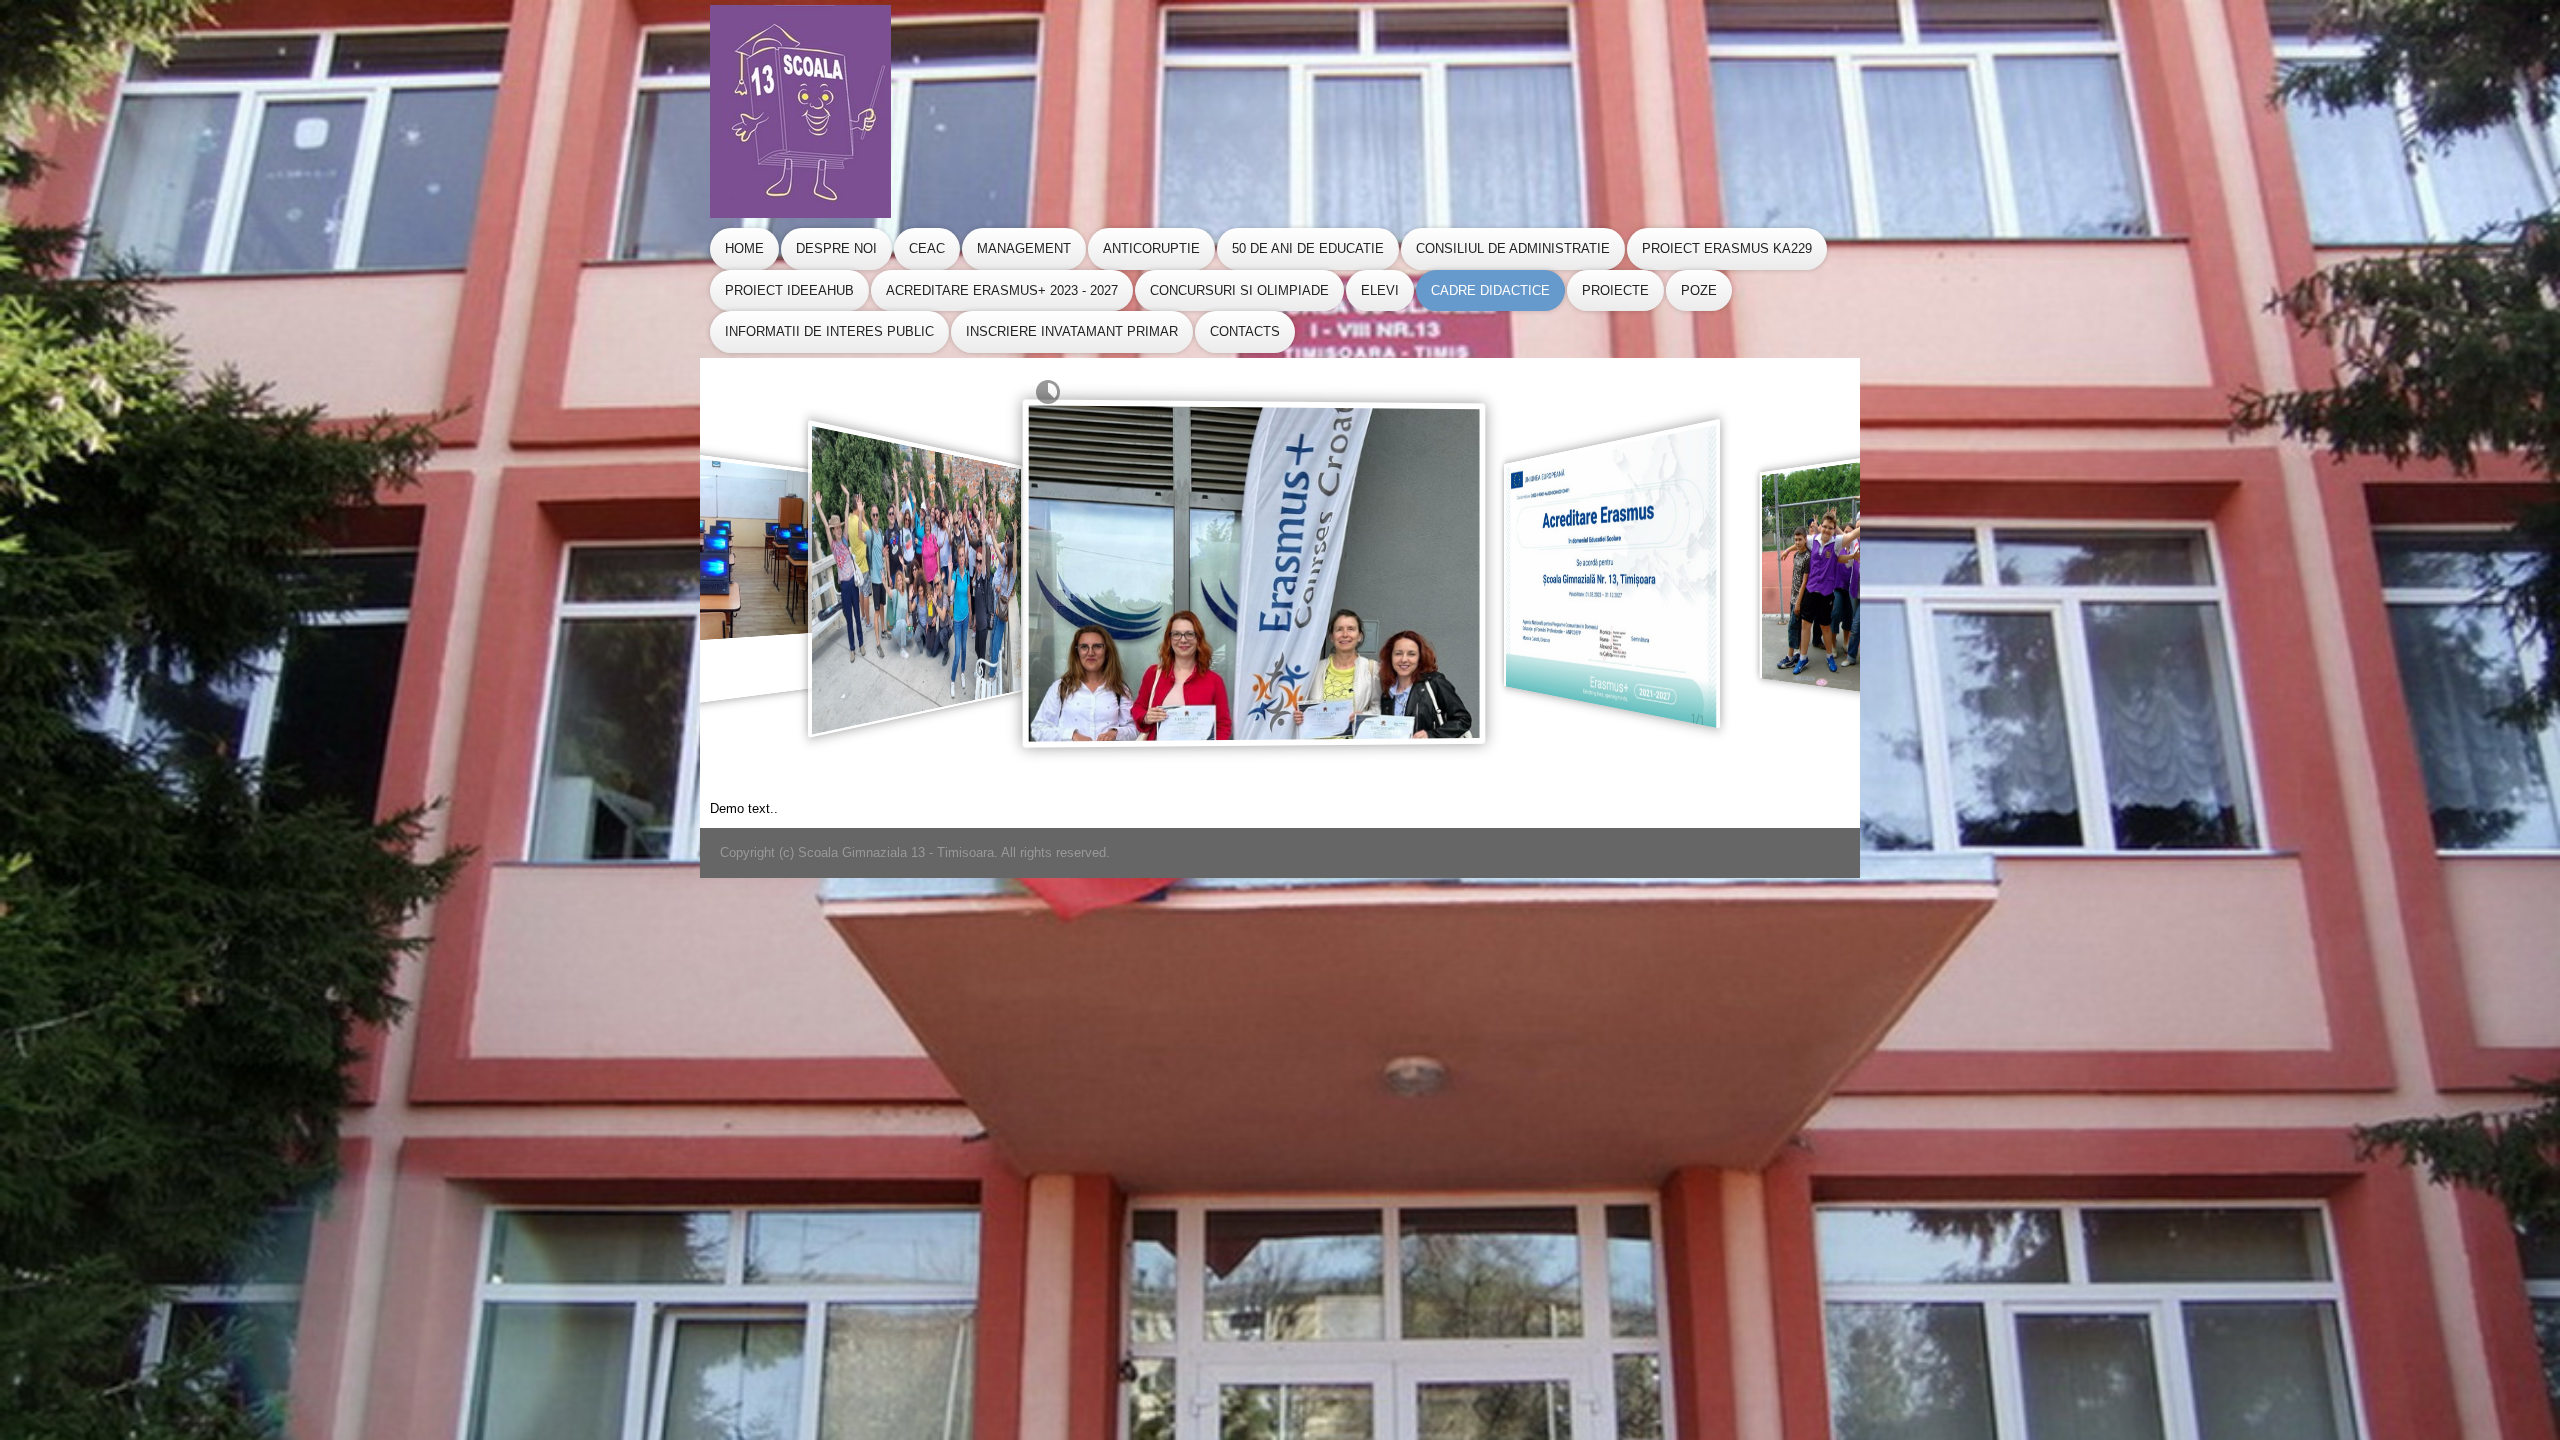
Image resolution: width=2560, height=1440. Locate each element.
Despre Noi (836, 248)
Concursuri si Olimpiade (1239, 290)
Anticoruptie (1151, 248)
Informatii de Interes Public (829, 331)
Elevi (1380, 290)
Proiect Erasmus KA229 (1727, 248)
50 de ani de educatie (1308, 248)
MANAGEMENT (1024, 248)
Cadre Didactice (1490, 290)
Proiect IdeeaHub (789, 290)
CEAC (927, 248)
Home (744, 248)
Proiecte (1615, 290)
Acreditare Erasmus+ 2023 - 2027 (1002, 290)
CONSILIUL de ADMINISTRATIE (1513, 248)
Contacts (1245, 331)
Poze (1699, 290)
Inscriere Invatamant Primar (1072, 331)
